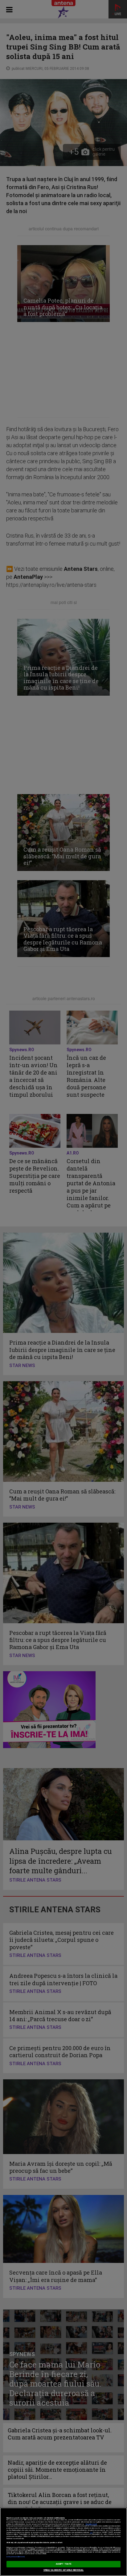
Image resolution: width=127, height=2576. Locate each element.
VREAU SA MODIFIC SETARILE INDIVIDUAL (64, 2570)
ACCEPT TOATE (63, 2564)
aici (91, 2532)
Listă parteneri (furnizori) (16, 2557)
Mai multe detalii (91, 2524)
